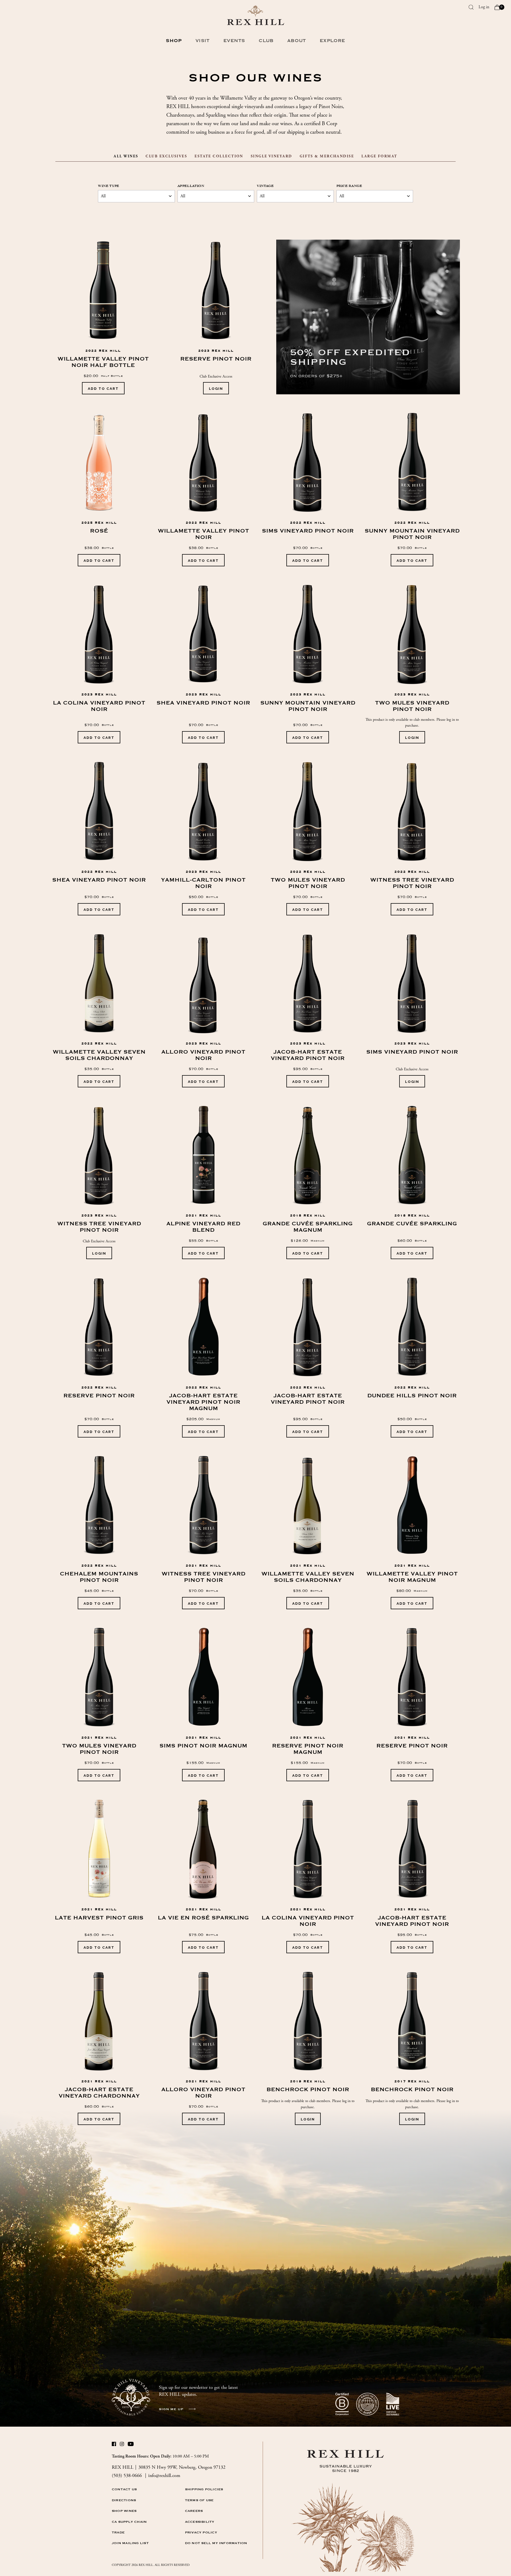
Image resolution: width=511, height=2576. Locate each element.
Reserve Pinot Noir (216, 359)
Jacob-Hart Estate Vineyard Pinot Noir (308, 1055)
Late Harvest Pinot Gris (99, 1918)
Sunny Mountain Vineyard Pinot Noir (412, 534)
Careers (194, 2511)
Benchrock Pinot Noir (308, 2090)
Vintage (265, 186)
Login (216, 388)
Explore (332, 41)
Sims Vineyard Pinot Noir (308, 531)
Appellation (191, 186)
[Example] (368, 317)
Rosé (99, 531)
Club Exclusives (166, 156)
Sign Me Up (171, 2409)
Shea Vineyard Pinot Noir (203, 703)
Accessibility (200, 2522)
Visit (202, 41)
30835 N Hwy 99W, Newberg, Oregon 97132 (182, 2467)
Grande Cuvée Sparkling (412, 1224)
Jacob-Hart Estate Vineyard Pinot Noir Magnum (203, 1402)
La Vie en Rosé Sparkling (203, 1918)
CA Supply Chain (129, 2522)
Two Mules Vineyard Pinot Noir (412, 706)
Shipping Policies (204, 2489)
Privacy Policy (201, 2532)
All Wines (126, 156)
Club (266, 41)
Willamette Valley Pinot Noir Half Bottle (103, 362)
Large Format (379, 156)
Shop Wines (124, 2511)
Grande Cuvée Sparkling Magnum (308, 1227)
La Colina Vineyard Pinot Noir (99, 706)
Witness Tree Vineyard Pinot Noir (412, 883)
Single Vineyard (271, 156)
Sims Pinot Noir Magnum (203, 1746)
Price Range (349, 186)
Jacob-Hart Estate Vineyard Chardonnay (99, 2093)
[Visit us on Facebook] (114, 2445)
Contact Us (124, 2489)
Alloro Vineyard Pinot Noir (203, 1055)
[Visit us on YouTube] (130, 2445)
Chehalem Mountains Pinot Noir (99, 1577)
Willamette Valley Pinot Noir (203, 534)
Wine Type (109, 186)
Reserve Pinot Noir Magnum (308, 1749)
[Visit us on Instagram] (122, 2445)
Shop (174, 41)
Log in (484, 7)
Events (234, 41)
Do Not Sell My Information (216, 2543)
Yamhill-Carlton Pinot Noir (203, 883)
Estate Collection (219, 156)
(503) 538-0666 (127, 2475)
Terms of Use (199, 2500)
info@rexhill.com (164, 2475)
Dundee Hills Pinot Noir (412, 1396)
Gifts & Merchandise (327, 156)
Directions (124, 2500)
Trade (118, 2532)
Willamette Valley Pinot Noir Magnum (412, 1577)
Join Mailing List (130, 2543)
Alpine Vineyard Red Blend (203, 1227)
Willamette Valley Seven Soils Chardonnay (99, 1055)
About (296, 41)
